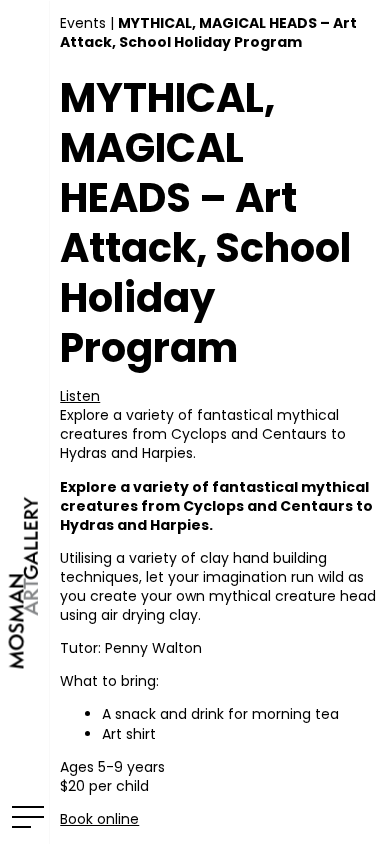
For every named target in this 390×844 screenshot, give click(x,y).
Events (83, 23)
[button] (80, 396)
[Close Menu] (24, 816)
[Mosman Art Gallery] (24, 422)
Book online (99, 819)
